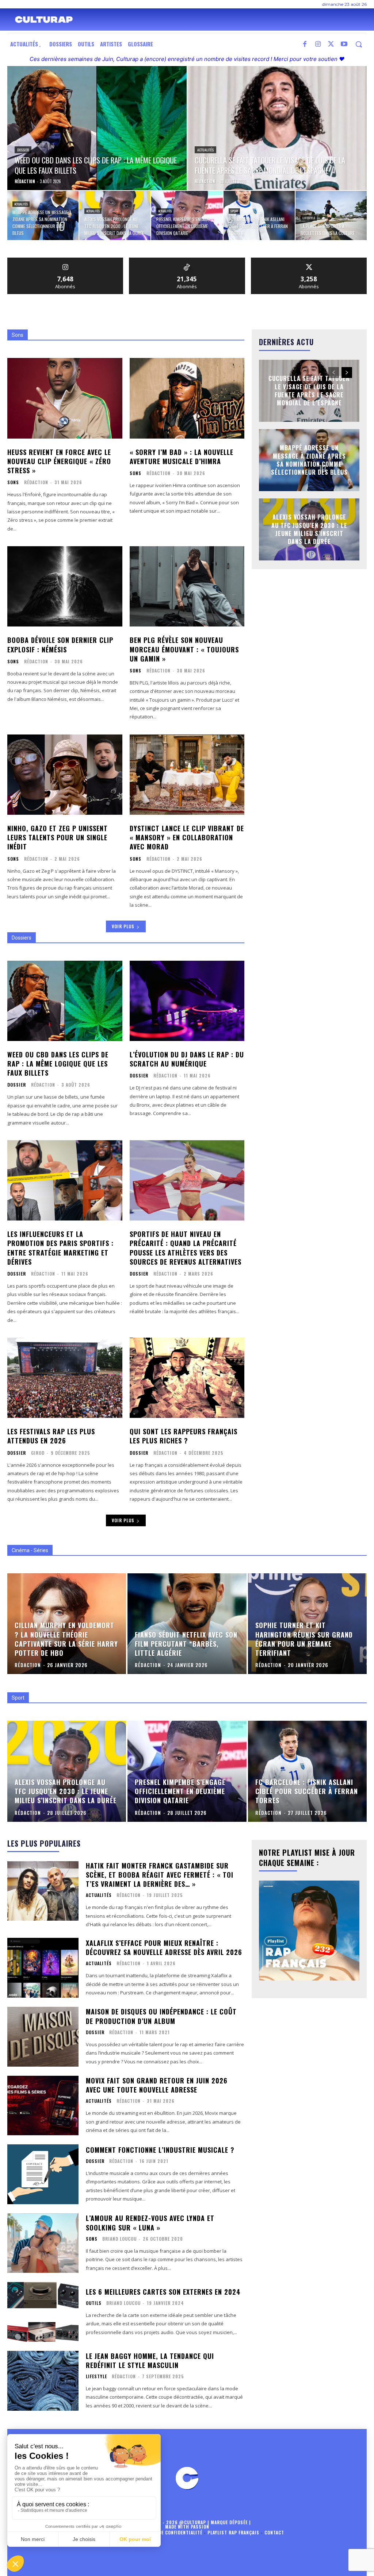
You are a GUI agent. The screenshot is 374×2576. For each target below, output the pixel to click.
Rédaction (36, 482)
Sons (13, 482)
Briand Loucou (119, 2239)
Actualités (205, 150)
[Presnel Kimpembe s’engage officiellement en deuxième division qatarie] (187, 215)
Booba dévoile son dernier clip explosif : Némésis (60, 645)
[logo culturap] (44, 20)
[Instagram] (318, 45)
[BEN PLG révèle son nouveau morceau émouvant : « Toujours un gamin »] (187, 586)
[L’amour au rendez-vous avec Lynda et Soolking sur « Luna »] (43, 2243)
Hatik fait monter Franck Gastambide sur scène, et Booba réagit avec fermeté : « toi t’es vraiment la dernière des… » (160, 1875)
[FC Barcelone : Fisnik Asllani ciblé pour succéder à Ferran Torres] (259, 215)
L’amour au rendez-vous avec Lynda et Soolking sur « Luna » (150, 2223)
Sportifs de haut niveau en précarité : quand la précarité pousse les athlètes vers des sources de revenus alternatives (186, 1248)
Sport (234, 211)
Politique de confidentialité (168, 2532)
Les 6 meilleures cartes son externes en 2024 (163, 2292)
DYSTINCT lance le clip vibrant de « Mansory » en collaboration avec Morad (187, 837)
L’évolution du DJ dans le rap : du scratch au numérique (187, 1059)
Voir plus (123, 926)
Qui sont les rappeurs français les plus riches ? (184, 1436)
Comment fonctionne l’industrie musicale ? (160, 2150)
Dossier (23, 150)
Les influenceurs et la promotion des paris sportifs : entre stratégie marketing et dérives (60, 1248)
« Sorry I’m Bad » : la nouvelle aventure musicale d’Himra (182, 457)
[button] (359, 44)
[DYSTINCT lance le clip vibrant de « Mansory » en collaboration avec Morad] (187, 775)
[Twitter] (331, 45)
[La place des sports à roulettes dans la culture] (331, 215)
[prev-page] (334, 373)
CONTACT (274, 2532)
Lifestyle (309, 218)
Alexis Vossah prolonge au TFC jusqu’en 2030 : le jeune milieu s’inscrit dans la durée (309, 530)
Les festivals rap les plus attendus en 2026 (51, 1436)
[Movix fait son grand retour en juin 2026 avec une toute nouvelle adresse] (43, 2106)
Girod (38, 1453)
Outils (94, 2303)
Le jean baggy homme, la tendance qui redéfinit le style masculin (150, 2361)
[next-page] (347, 373)
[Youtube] (344, 45)
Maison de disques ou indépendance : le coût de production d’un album (161, 2016)
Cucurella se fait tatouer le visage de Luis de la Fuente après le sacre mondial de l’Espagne (309, 391)
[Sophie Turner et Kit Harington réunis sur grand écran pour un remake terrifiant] (307, 1624)
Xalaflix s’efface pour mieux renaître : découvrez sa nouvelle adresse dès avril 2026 (164, 1948)
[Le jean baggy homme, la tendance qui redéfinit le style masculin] (43, 2381)
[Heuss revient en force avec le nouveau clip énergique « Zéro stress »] (65, 398)
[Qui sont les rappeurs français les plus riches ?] (187, 1378)
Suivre (66, 260)
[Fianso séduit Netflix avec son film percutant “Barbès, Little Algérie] (187, 1624)
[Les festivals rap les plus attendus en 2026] (65, 1378)
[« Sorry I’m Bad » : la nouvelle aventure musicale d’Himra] (187, 398)
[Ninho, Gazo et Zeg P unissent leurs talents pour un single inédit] (65, 775)
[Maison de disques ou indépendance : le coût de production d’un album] (43, 2037)
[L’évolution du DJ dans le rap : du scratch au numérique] (187, 1001)
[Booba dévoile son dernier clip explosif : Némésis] (65, 586)
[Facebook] (305, 45)
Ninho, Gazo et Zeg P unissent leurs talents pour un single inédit (58, 837)
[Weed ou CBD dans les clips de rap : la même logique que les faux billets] (97, 128)
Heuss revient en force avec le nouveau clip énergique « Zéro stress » (59, 461)
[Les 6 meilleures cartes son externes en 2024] (43, 2312)
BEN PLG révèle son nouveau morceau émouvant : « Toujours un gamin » (184, 649)
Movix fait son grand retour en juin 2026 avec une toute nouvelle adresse (157, 2085)
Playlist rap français (233, 2532)
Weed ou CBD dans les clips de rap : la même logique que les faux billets (58, 1064)
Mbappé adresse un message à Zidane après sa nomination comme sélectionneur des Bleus (309, 460)
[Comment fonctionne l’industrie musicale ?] (43, 2174)
